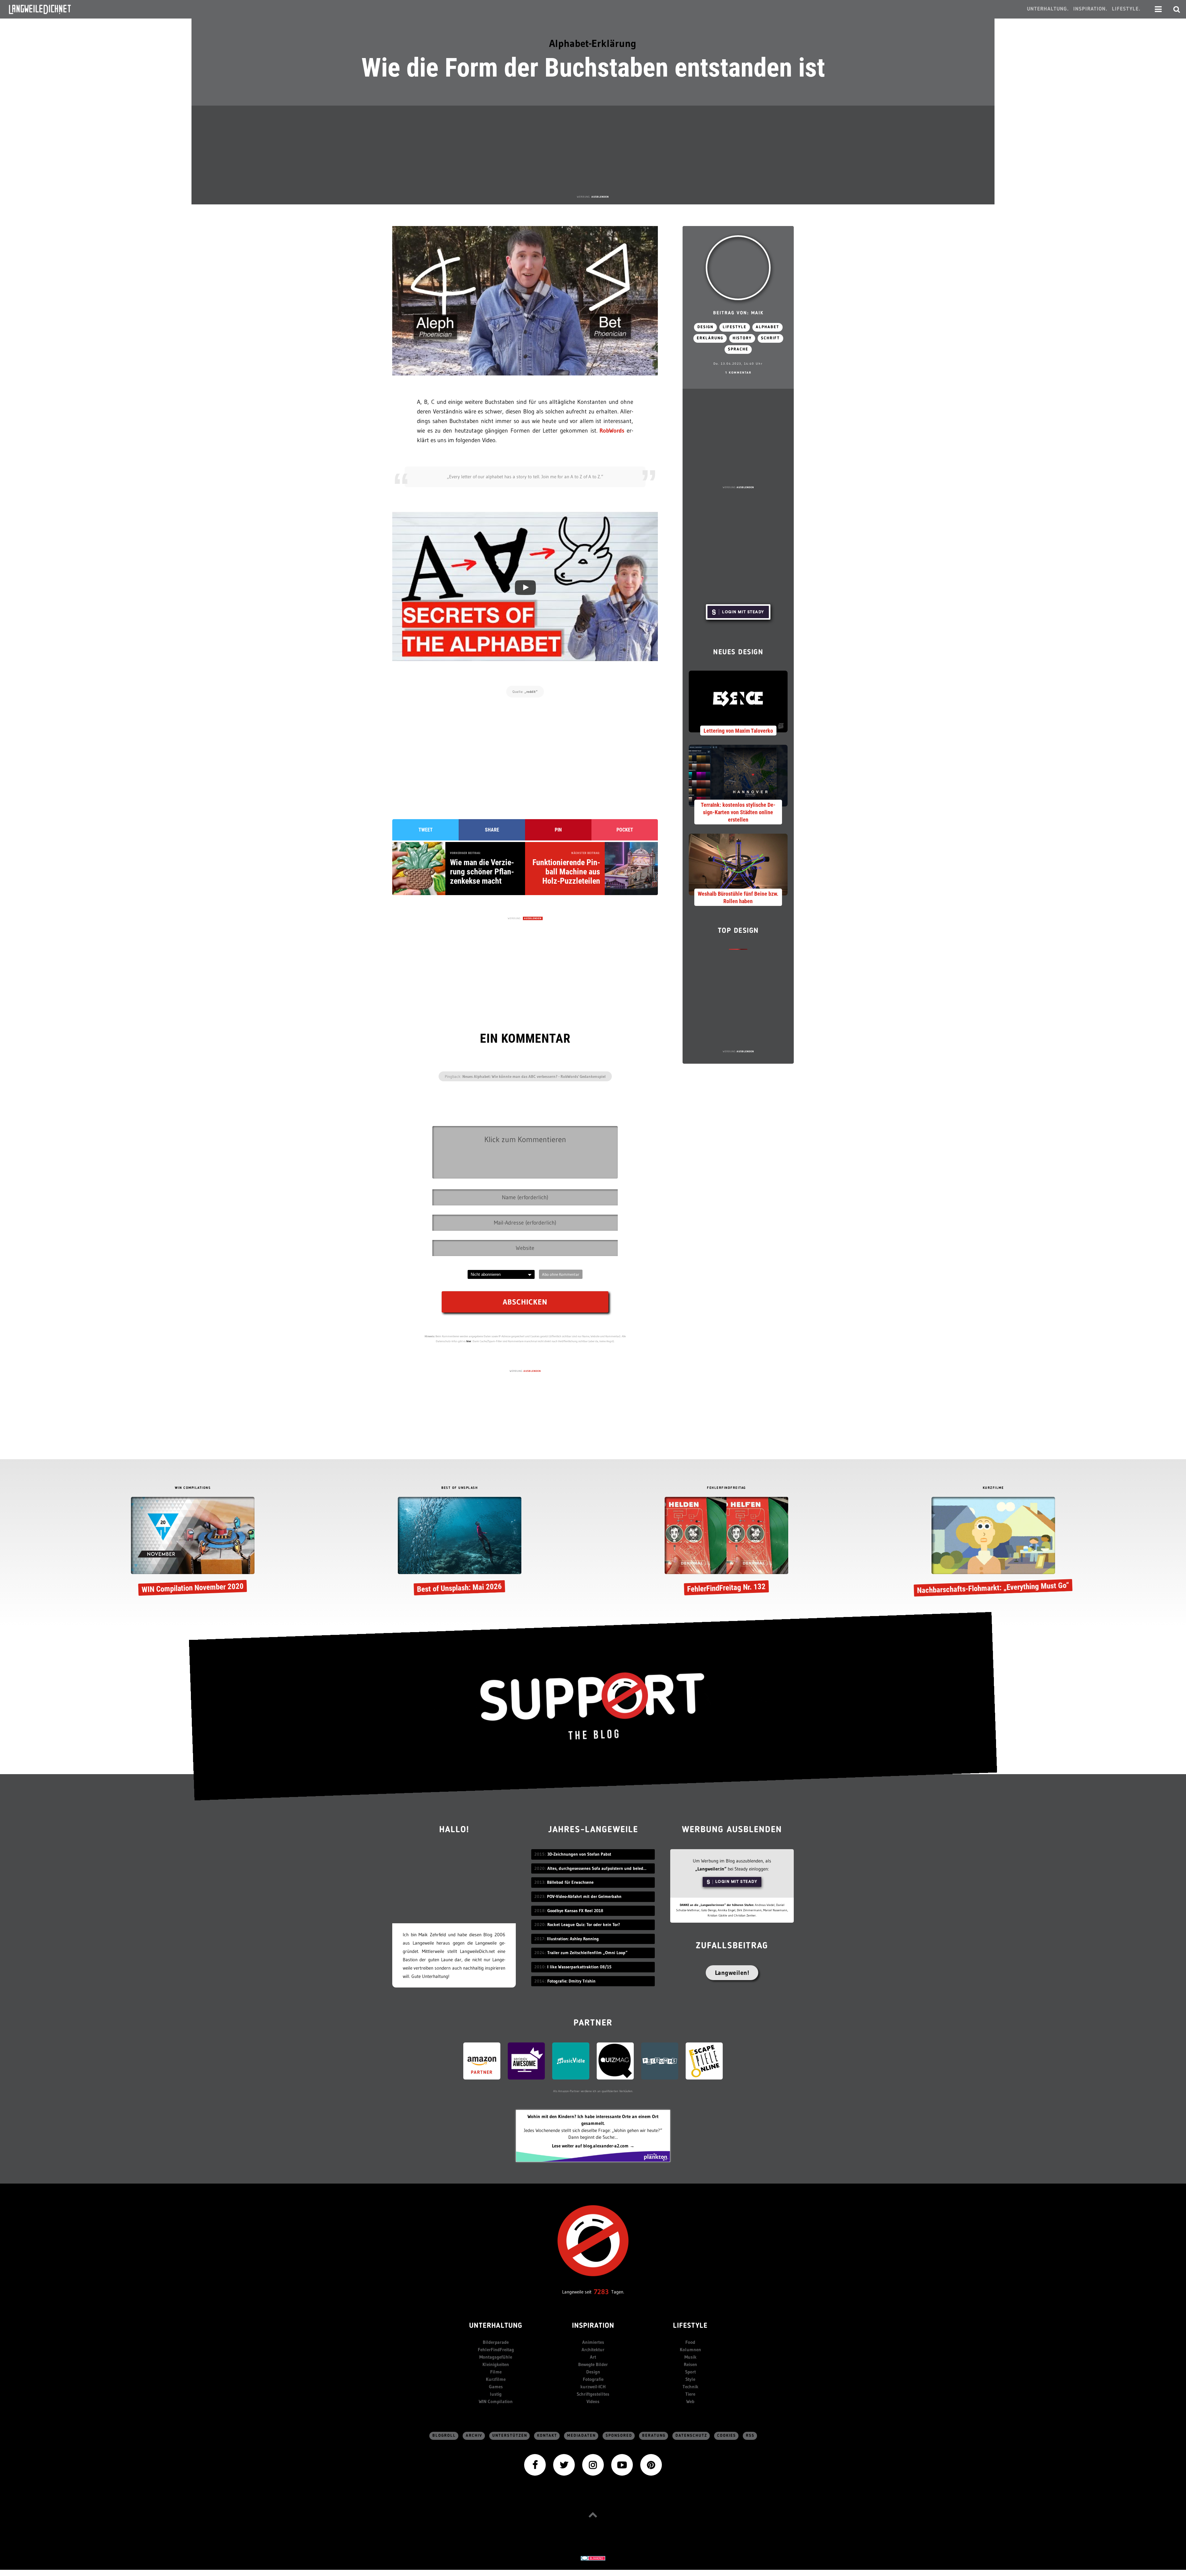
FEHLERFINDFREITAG (726, 1488)
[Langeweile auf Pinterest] (651, 2464)
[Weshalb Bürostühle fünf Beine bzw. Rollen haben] (738, 864)
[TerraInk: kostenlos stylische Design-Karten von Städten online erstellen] (738, 775)
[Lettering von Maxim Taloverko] (738, 701)
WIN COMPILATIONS (193, 1488)
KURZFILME (993, 1488)
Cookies (727, 2436)
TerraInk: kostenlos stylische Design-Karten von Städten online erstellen (738, 812)
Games (496, 2387)
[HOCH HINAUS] (593, 2515)
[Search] (1177, 9)
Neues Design (738, 653)
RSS (750, 2436)
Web (690, 2401)
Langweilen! (732, 1973)
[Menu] (1158, 9)
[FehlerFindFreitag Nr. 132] (726, 1547)
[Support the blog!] (593, 1706)
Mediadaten (581, 2436)
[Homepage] (45, 9)
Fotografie (593, 2379)
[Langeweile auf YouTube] (622, 2464)
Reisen (690, 2364)
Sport (690, 2372)
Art (593, 2357)
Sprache (738, 349)
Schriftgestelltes (593, 2394)
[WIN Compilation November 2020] (193, 1547)
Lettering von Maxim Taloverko (738, 731)
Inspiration (593, 2326)
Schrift (770, 338)
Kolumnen (690, 2350)
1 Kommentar (738, 373)
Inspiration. (1090, 9)
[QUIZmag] (615, 2061)
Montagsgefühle (496, 2357)
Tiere (690, 2394)
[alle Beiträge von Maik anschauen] (738, 268)
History (742, 338)
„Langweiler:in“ (711, 1869)
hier (469, 1341)
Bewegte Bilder (593, 2364)
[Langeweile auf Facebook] (535, 2464)
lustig (496, 2394)
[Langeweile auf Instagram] (593, 2464)
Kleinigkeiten (496, 2364)
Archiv (474, 2436)
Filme (496, 2372)
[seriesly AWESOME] (526, 2061)
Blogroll (444, 2436)
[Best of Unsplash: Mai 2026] (460, 1547)
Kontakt (547, 2436)
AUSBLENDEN (600, 197)
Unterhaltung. (1048, 9)
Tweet (426, 830)
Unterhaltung (496, 2326)
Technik (690, 2387)
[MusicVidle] (571, 2061)
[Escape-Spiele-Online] (704, 2061)
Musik (690, 2357)
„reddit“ (531, 692)
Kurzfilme (496, 2379)
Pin (558, 830)
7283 (601, 2292)
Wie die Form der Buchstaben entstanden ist (593, 68)
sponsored (619, 2436)
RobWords (612, 431)
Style (690, 2379)
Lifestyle (735, 327)
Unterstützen (510, 2436)
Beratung (654, 2436)
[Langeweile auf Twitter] (564, 2464)
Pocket (625, 830)
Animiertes (593, 2342)
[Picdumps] (660, 2061)
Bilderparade (496, 2342)
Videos (593, 2401)
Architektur (593, 2350)
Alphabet (768, 327)
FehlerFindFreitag (496, 2350)
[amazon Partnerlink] (482, 2061)
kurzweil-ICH (593, 2387)
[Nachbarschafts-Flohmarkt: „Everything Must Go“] (993, 1547)
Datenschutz (691, 2436)
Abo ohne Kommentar (561, 1274)
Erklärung (710, 338)
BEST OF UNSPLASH (460, 1488)
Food (690, 2342)
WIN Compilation (496, 2401)
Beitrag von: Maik (738, 313)
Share (492, 830)
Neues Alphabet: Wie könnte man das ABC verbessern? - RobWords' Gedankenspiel (534, 1076)
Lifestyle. (1126, 9)
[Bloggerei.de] (593, 2558)
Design (705, 327)
